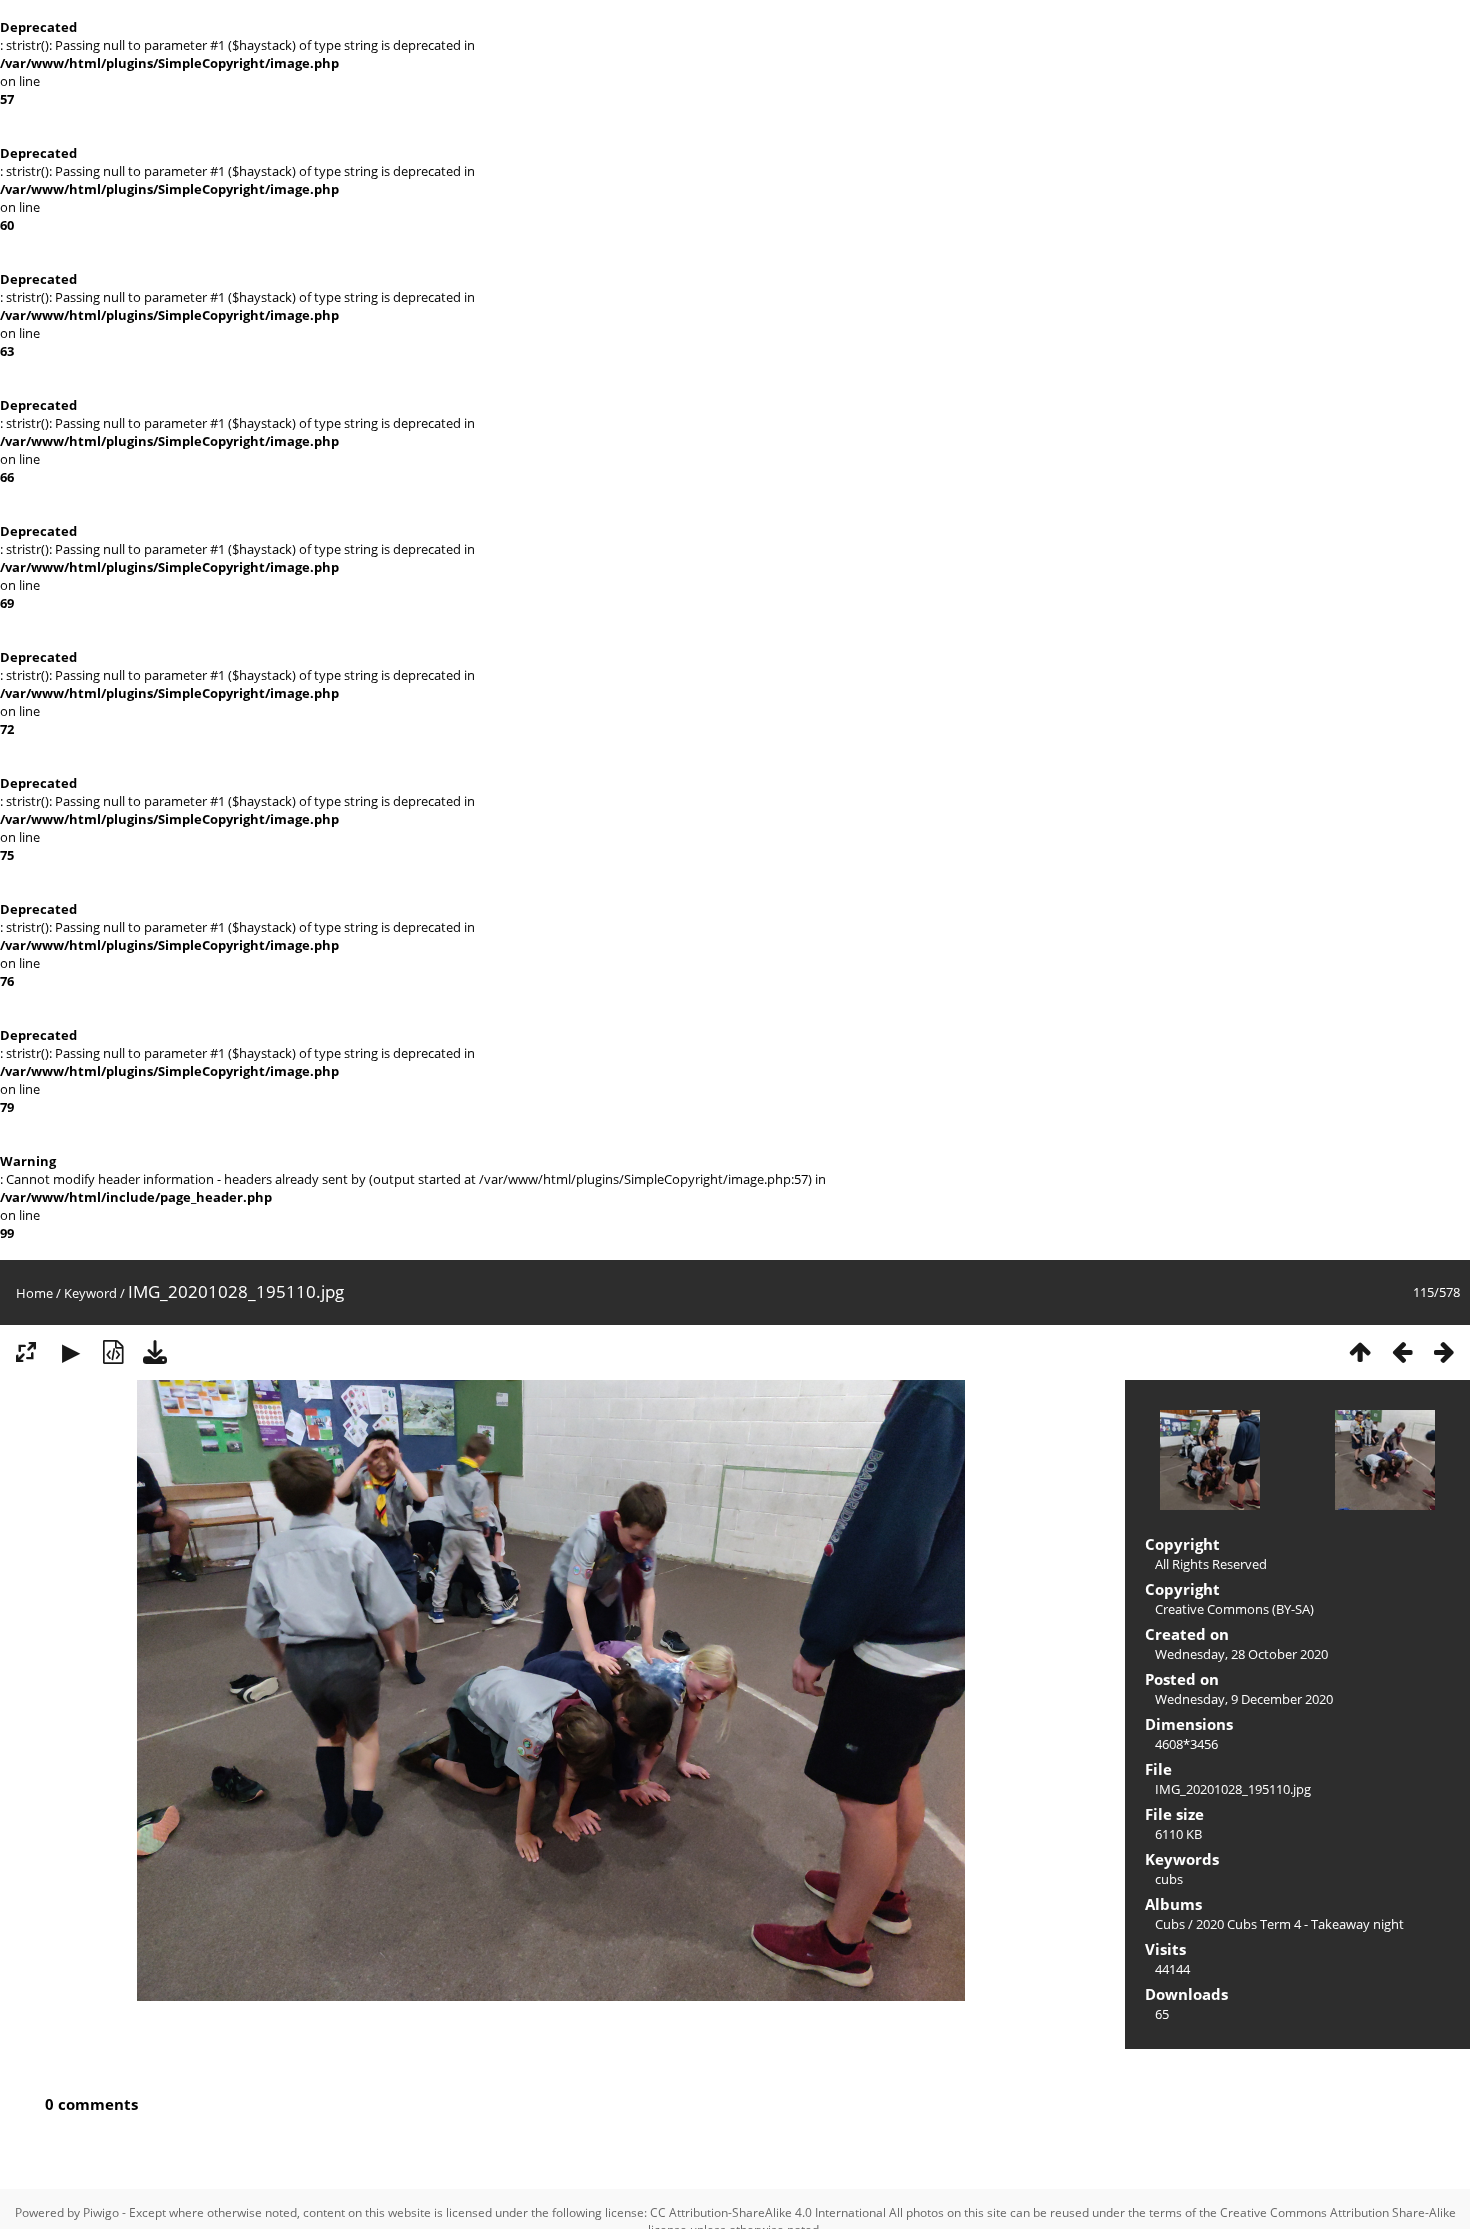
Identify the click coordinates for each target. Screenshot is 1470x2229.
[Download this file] (155, 1352)
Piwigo (101, 2212)
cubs (1169, 1879)
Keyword (90, 1293)
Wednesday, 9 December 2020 (1244, 1699)
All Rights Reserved (1211, 1564)
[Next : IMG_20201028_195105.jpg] (1444, 1352)
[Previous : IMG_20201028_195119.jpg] (1402, 1352)
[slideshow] (71, 1352)
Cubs (1170, 1924)
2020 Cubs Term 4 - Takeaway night (1300, 1924)
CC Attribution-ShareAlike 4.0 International (768, 2212)
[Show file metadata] (113, 1352)
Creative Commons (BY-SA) (1234, 1609)
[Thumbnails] (1360, 1352)
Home (34, 1293)
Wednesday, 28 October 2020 (1241, 1654)
